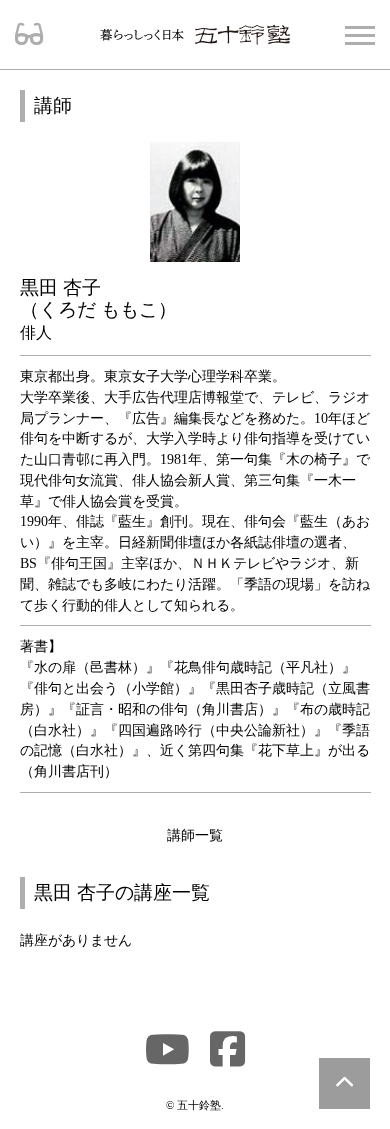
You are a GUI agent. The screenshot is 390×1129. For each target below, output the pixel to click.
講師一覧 (195, 835)
